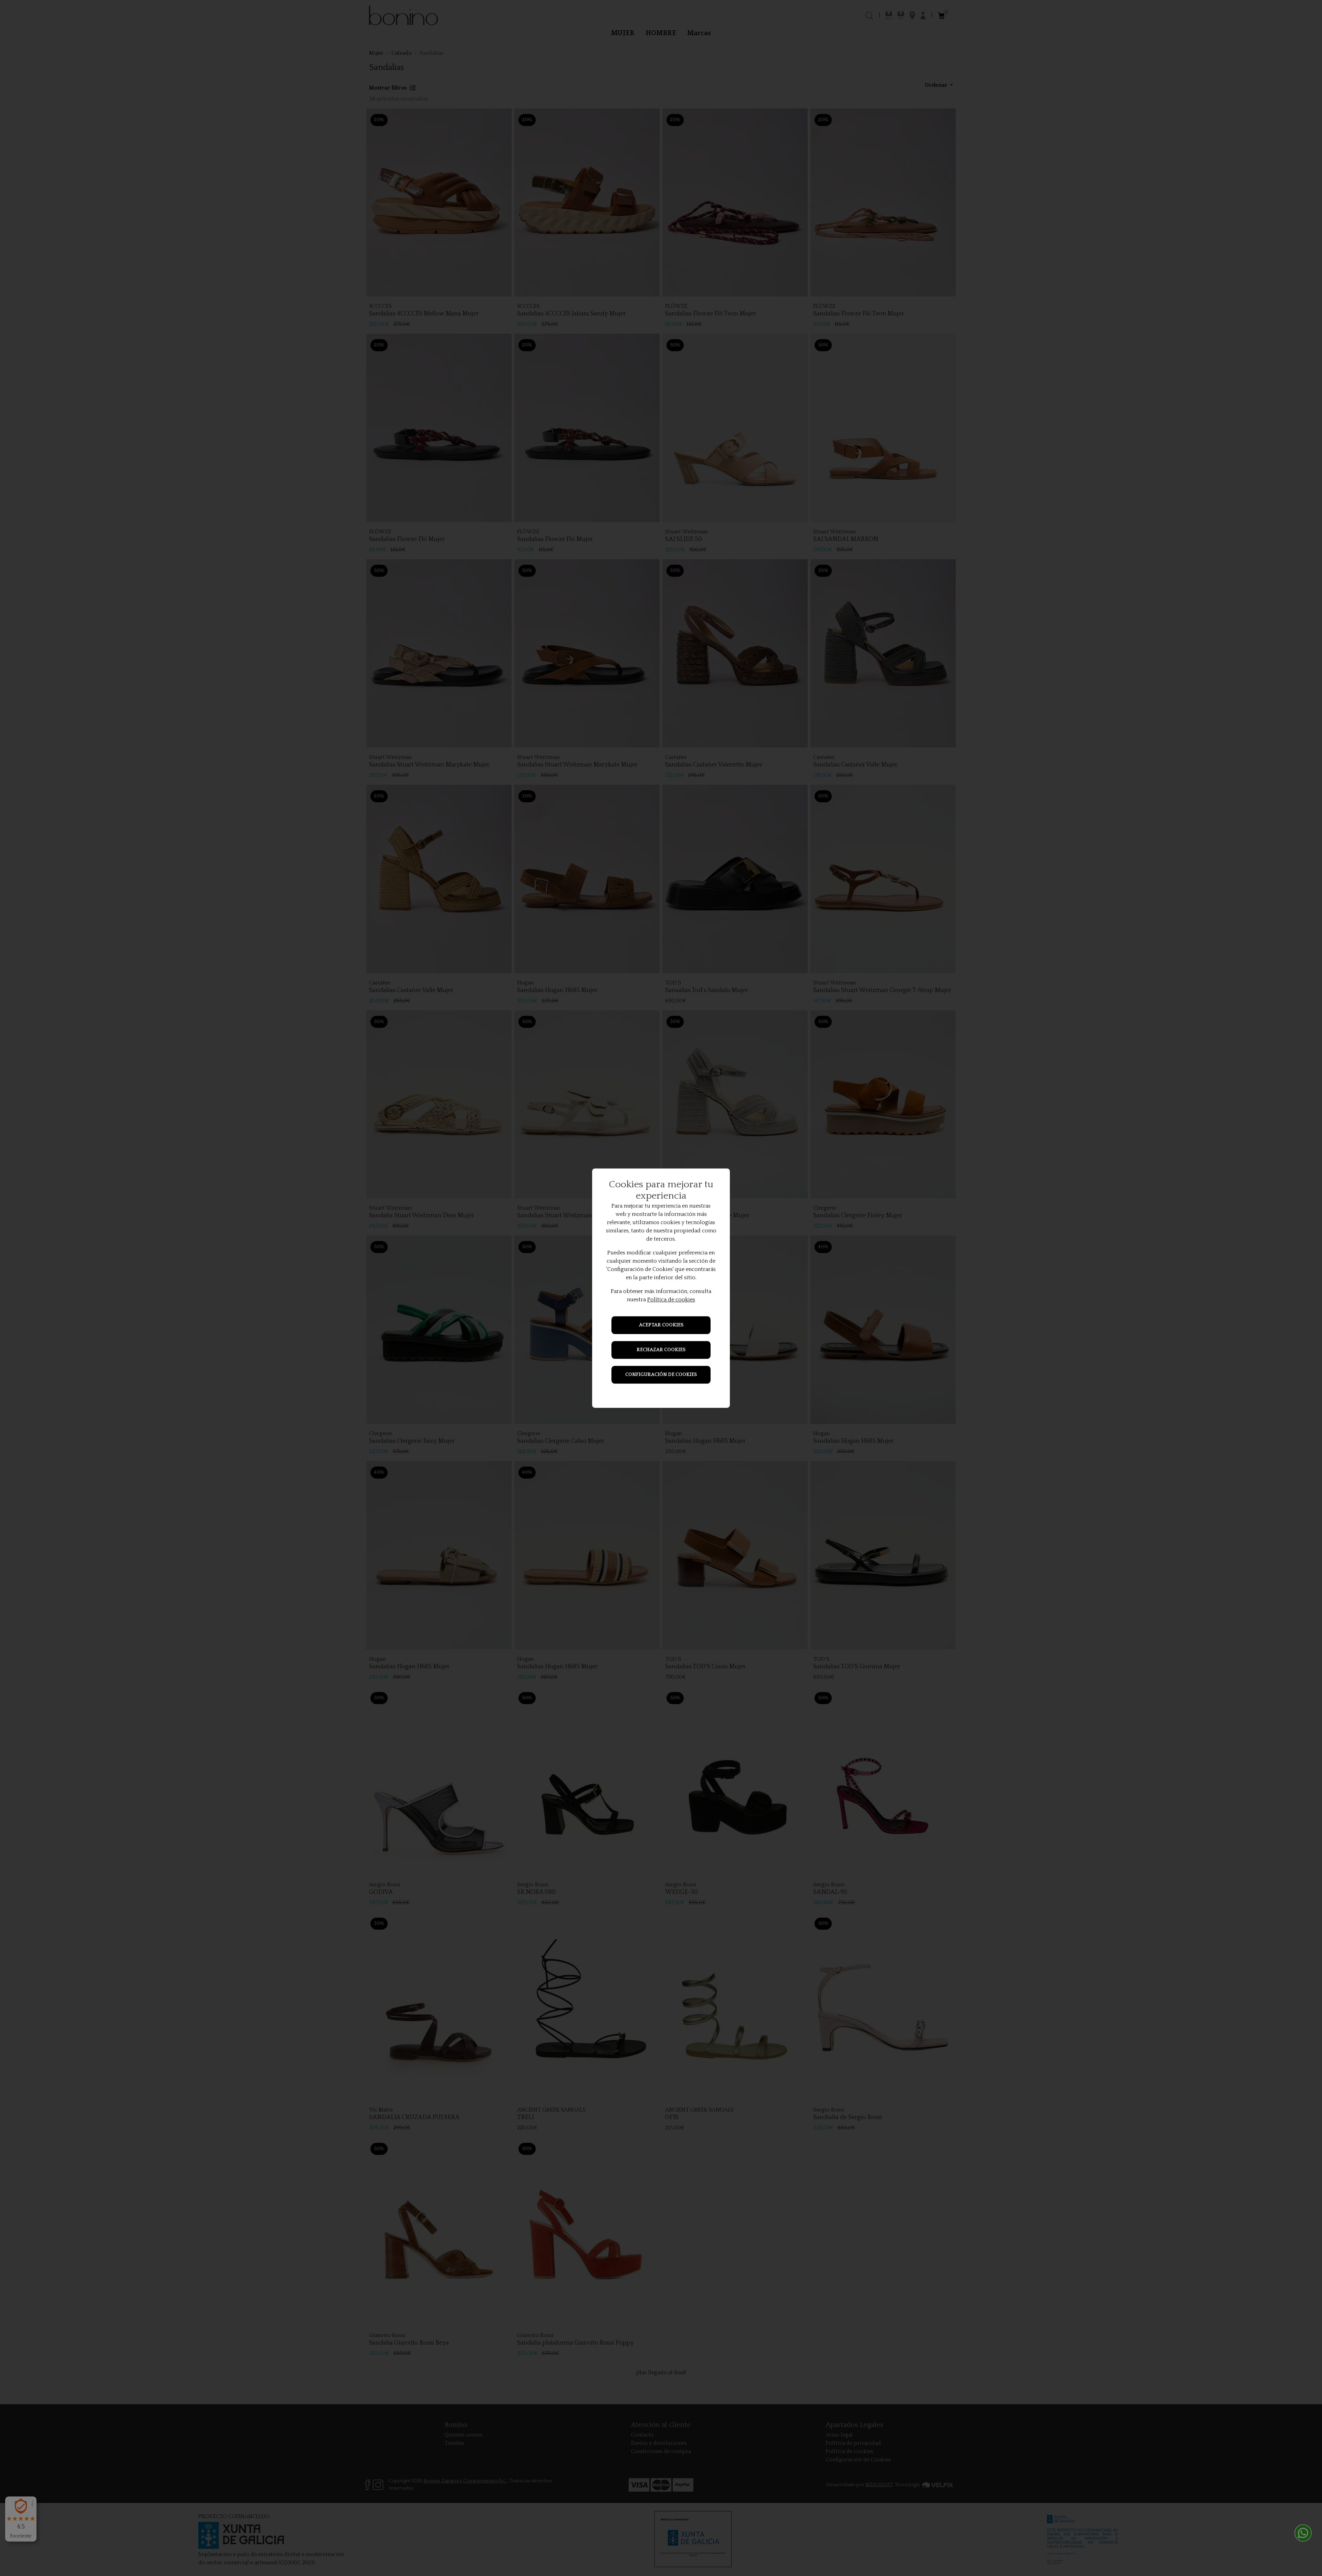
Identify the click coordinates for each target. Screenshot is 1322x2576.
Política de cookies (671, 1300)
